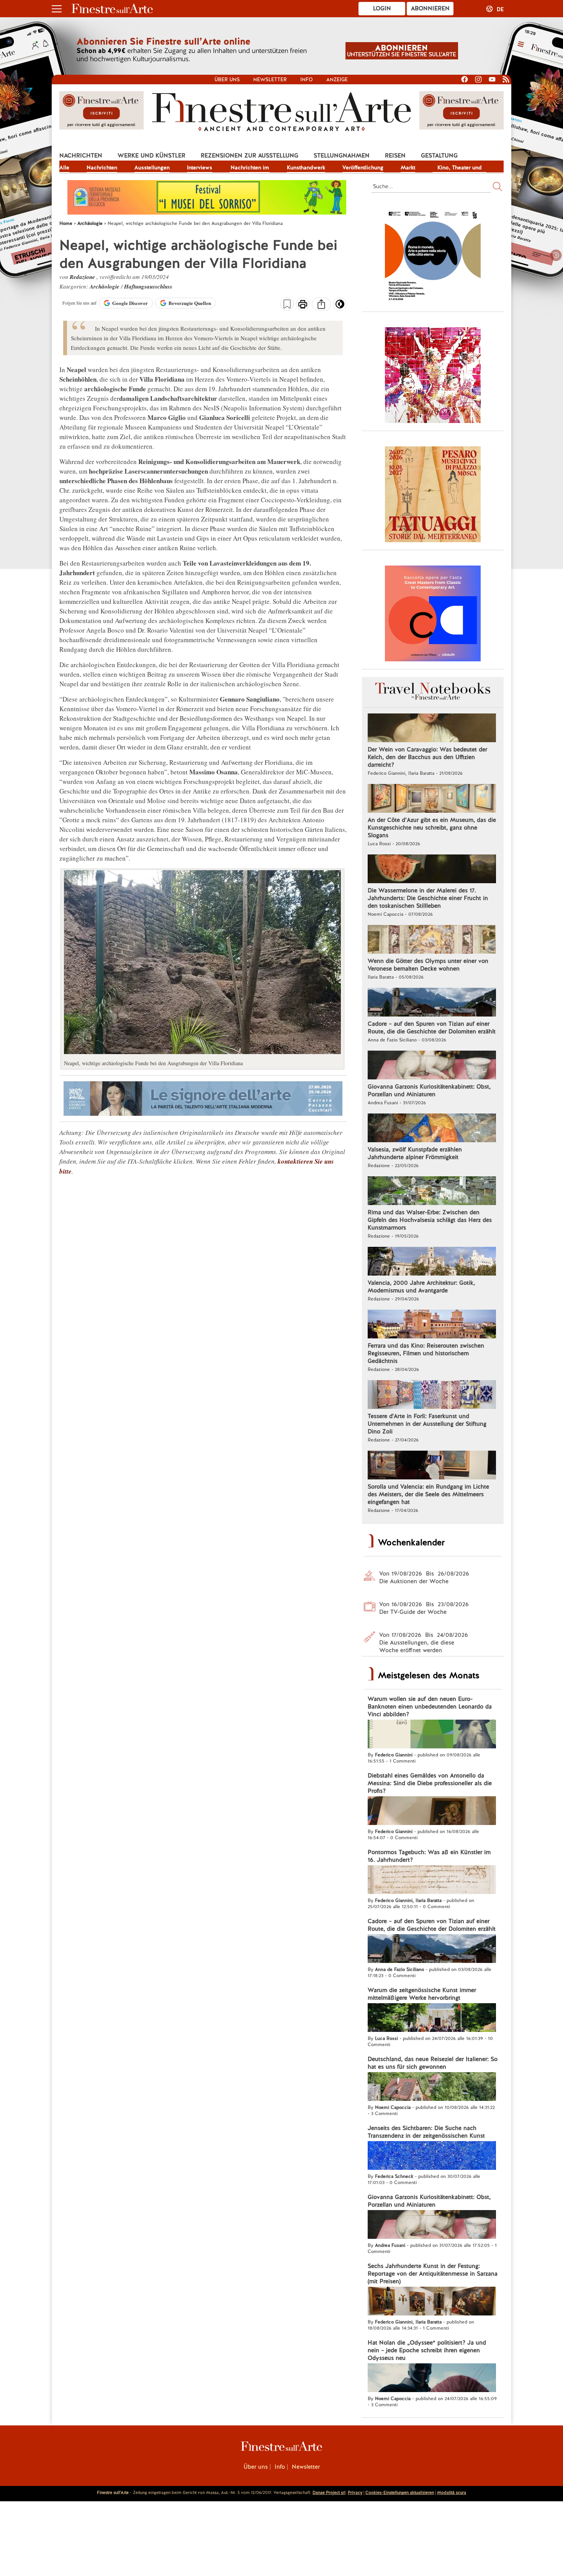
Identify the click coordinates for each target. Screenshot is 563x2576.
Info (307, 80)
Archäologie (105, 286)
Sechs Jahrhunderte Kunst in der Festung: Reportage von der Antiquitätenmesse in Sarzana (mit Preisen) (433, 2274)
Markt (408, 167)
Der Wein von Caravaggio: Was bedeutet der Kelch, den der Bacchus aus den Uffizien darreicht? (427, 757)
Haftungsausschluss (148, 286)
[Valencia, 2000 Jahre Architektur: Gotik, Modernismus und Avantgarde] (432, 1262)
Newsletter (270, 80)
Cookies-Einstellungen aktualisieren (400, 2492)
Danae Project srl (329, 2492)
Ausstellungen (152, 167)
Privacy (355, 2492)
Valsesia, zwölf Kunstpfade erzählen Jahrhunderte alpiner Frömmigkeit (415, 1153)
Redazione (83, 277)
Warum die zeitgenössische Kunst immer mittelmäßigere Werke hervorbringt (422, 1994)
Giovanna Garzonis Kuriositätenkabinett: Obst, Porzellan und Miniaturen (429, 1090)
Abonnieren (430, 8)
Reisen (395, 156)
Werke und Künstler (151, 156)
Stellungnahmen (342, 156)
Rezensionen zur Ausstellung (250, 156)
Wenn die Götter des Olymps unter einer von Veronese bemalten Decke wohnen (428, 965)
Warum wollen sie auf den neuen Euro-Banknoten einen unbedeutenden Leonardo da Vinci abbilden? (430, 1707)
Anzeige (337, 80)
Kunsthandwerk (306, 167)
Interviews (200, 167)
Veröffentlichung (363, 167)
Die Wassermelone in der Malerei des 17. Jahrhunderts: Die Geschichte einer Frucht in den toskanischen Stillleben (428, 898)
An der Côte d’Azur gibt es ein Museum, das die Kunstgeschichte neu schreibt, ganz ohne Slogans (432, 828)
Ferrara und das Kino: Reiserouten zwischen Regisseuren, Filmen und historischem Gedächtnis (426, 1353)
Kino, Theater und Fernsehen (460, 168)
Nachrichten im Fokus (250, 168)
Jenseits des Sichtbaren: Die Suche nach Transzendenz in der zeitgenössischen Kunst (426, 2132)
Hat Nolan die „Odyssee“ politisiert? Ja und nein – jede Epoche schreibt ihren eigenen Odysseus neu (427, 2350)
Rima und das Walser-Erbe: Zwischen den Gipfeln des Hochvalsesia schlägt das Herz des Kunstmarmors (430, 1220)
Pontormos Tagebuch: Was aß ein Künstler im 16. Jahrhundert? (429, 1856)
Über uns (227, 80)
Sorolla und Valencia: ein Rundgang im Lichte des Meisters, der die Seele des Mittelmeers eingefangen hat (428, 1494)
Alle (64, 167)
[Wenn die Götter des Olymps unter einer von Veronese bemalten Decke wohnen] (432, 940)
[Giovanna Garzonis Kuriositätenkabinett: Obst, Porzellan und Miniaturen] (432, 1066)
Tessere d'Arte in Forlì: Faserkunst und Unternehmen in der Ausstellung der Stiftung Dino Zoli (427, 1424)
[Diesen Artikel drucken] (303, 305)
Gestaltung (439, 156)
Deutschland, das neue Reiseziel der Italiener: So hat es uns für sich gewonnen (433, 2063)
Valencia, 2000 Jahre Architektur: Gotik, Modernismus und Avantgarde (421, 1287)
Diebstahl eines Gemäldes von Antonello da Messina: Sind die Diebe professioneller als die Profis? (430, 1783)
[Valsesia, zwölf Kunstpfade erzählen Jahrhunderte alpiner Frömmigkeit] (432, 1129)
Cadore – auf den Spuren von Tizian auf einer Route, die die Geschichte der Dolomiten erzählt (432, 1028)
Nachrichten (81, 156)
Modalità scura (452, 2492)
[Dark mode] (340, 307)
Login (382, 8)
